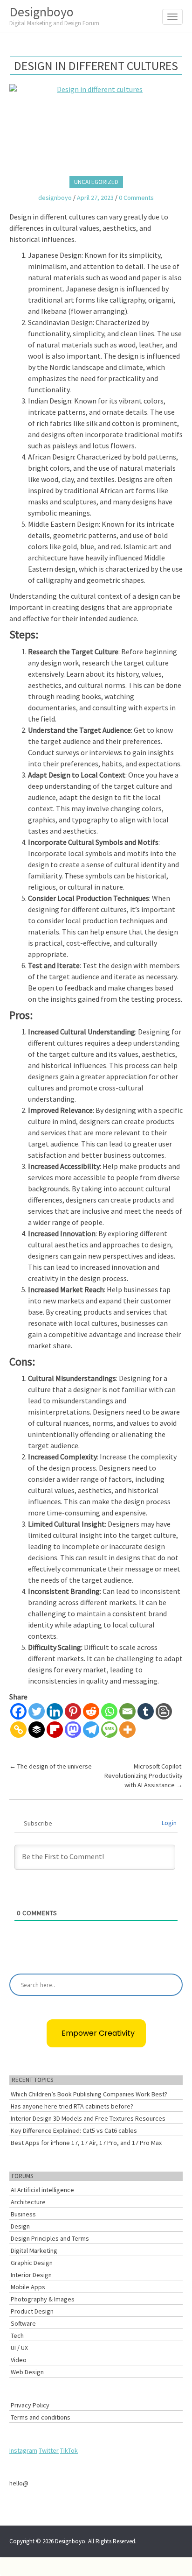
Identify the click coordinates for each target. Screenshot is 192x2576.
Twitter (49, 2450)
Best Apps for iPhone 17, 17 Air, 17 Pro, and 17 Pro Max (86, 2143)
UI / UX (19, 2348)
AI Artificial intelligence (42, 2190)
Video (19, 2360)
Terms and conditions (41, 2417)
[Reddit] (91, 1711)
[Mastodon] (73, 1730)
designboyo (55, 198)
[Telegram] (91, 1730)
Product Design (32, 2311)
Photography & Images (43, 2299)
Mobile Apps (28, 2287)
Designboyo (54, 15)
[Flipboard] (55, 1730)
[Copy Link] (18, 1730)
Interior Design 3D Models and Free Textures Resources (88, 2118)
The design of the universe (51, 1766)
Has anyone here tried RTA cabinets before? (72, 2106)
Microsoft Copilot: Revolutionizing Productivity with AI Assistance (144, 1776)
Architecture (28, 2202)
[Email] (127, 1711)
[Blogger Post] (164, 1711)
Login (169, 1823)
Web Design (27, 2372)
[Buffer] (37, 1730)
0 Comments (136, 198)
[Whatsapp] (109, 1711)
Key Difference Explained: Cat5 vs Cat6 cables (74, 2130)
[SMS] (109, 1730)
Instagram (23, 2450)
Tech (17, 2335)
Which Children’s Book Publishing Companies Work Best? (89, 2094)
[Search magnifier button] (171, 1985)
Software (23, 2323)
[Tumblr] (146, 1711)
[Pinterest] (73, 1711)
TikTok (69, 2450)
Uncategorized (96, 182)
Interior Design (31, 2275)
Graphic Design (32, 2263)
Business (23, 2214)
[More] (127, 1730)
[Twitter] (37, 1711)
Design (20, 2226)
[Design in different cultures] (96, 127)
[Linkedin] (55, 1711)
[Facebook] (18, 1711)
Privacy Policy (30, 2405)
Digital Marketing (34, 2250)
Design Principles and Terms (50, 2238)
